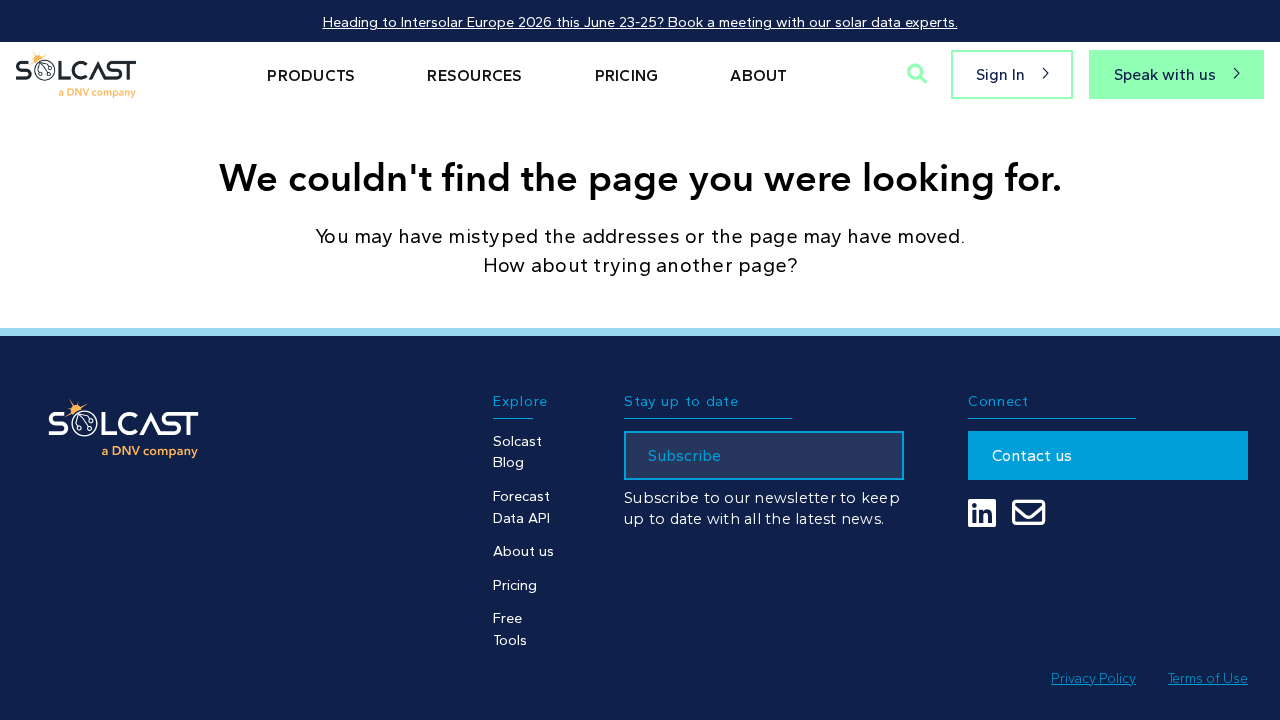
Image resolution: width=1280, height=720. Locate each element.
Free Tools (510, 629)
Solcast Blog (517, 452)
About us (523, 551)
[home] (76, 74)
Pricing (515, 585)
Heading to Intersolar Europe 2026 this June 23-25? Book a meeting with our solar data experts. (640, 22)
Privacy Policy (1093, 678)
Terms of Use (1208, 678)
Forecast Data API (521, 507)
